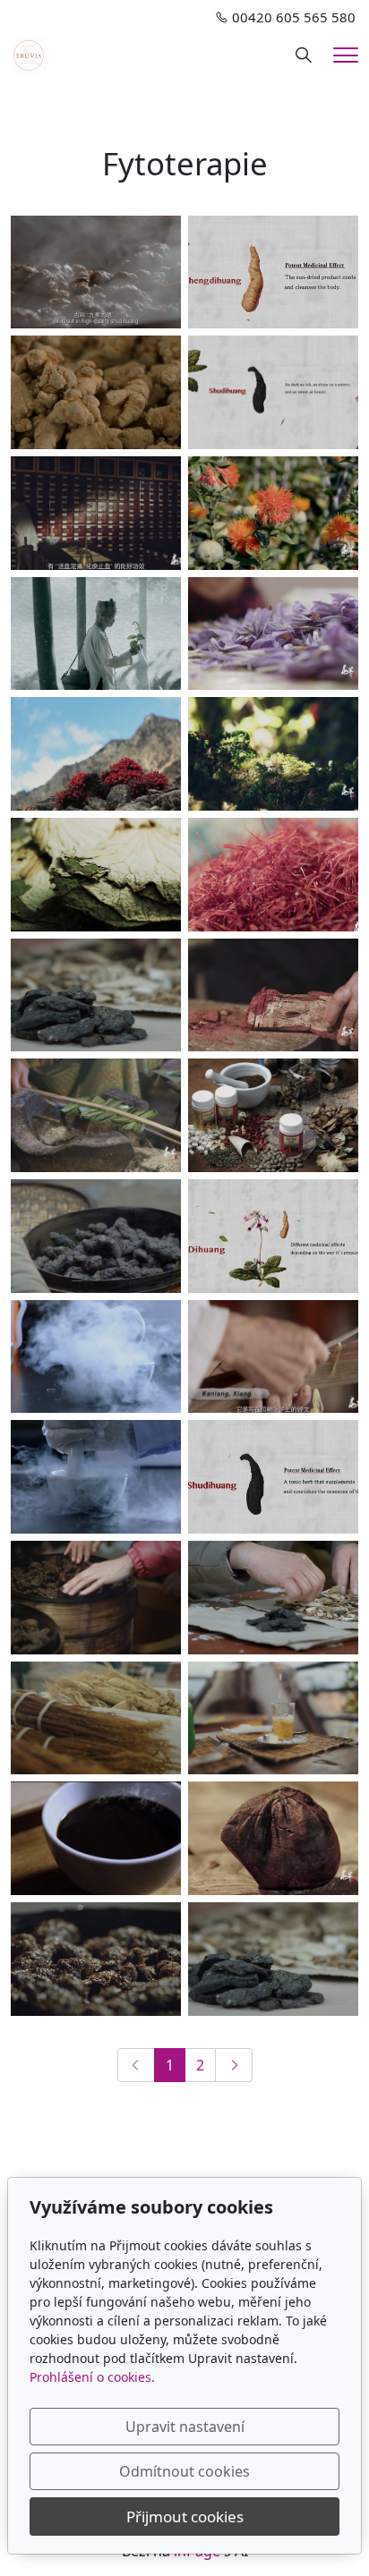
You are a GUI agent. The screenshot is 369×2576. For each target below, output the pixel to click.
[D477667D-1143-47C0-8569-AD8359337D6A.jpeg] (273, 1236)
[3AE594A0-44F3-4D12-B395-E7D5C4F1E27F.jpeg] (273, 995)
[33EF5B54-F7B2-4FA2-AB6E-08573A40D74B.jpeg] (96, 272)
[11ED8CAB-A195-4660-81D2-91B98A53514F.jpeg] (273, 875)
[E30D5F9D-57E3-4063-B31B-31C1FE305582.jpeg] (96, 754)
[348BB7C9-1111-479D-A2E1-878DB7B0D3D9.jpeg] (273, 1115)
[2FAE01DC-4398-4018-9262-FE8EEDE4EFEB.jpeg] (273, 513)
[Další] (234, 2065)
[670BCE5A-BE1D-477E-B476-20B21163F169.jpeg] (96, 513)
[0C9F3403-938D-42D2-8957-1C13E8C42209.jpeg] (273, 1598)
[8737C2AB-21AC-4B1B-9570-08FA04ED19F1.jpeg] (273, 272)
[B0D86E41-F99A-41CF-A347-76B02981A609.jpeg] (96, 392)
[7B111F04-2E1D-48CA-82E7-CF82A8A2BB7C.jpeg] (96, 1357)
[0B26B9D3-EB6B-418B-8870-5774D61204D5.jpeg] (96, 1838)
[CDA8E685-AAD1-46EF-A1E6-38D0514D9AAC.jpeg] (96, 1477)
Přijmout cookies (185, 2516)
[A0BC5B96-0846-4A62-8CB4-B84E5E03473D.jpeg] (273, 1718)
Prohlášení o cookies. (92, 2377)
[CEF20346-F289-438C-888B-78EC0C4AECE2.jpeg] (273, 1357)
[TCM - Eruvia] (29, 54)
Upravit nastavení (185, 2427)
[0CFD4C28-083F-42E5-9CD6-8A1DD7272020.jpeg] (273, 392)
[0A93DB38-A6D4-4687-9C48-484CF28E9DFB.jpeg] (96, 995)
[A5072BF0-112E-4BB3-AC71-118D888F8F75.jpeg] (96, 634)
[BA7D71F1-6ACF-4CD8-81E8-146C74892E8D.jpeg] (96, 875)
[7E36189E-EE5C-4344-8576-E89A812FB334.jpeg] (96, 1598)
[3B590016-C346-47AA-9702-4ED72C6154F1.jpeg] (273, 1477)
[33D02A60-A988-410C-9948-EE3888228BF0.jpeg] (96, 1959)
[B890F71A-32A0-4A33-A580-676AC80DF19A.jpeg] (96, 1236)
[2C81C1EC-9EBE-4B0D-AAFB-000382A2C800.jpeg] (273, 634)
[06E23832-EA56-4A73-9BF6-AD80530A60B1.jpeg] (96, 1718)
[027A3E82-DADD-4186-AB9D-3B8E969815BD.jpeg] (96, 1115)
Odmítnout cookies (184, 2471)
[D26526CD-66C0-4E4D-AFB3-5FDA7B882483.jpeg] (273, 1959)
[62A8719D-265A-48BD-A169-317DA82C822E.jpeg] (273, 1838)
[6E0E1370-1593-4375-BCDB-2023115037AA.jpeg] (273, 754)
